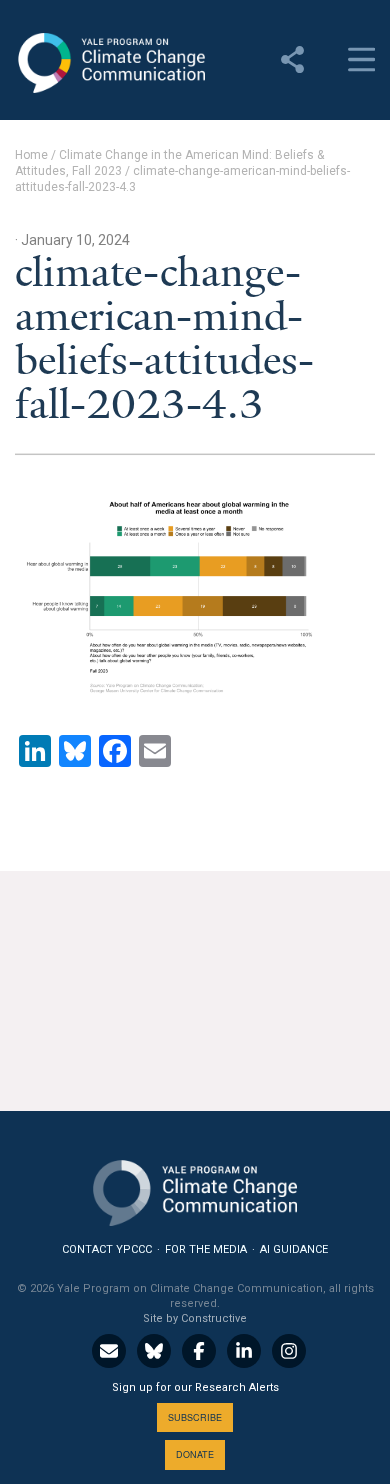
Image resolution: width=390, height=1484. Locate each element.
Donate (195, 1454)
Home (31, 155)
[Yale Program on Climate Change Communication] (195, 1188)
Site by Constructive (195, 1318)
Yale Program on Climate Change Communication (110, 63)
